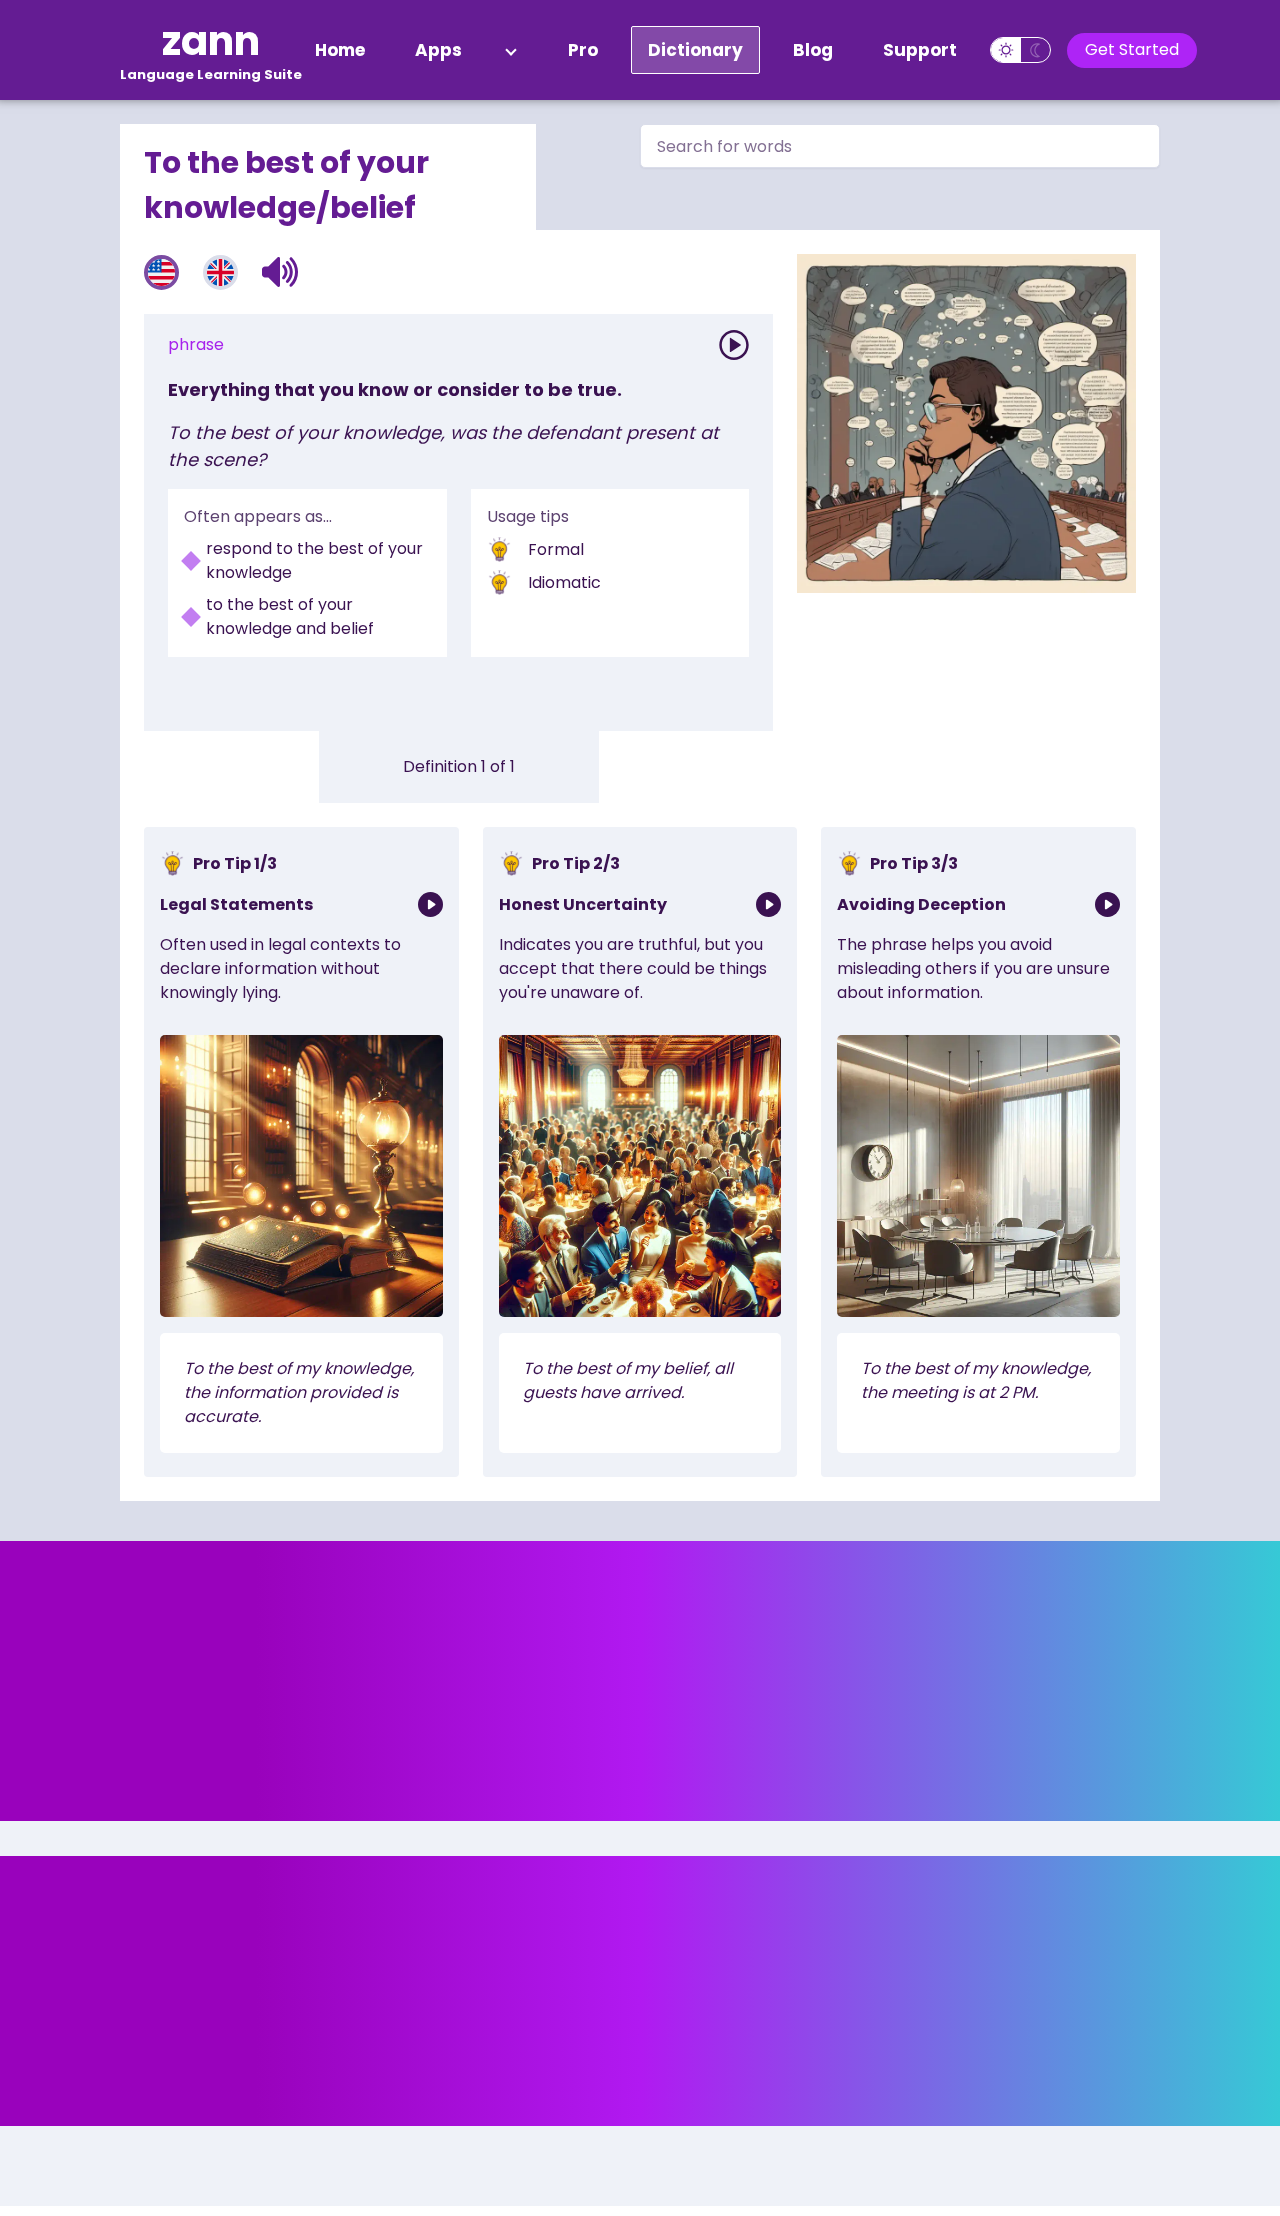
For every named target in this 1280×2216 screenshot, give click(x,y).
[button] (280, 272)
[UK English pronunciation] (220, 272)
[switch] (1020, 50)
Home (340, 50)
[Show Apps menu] (511, 50)
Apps (438, 50)
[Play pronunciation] (734, 345)
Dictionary (695, 50)
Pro (583, 50)
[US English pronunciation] (161, 272)
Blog (813, 50)
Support (920, 50)
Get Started (1132, 49)
